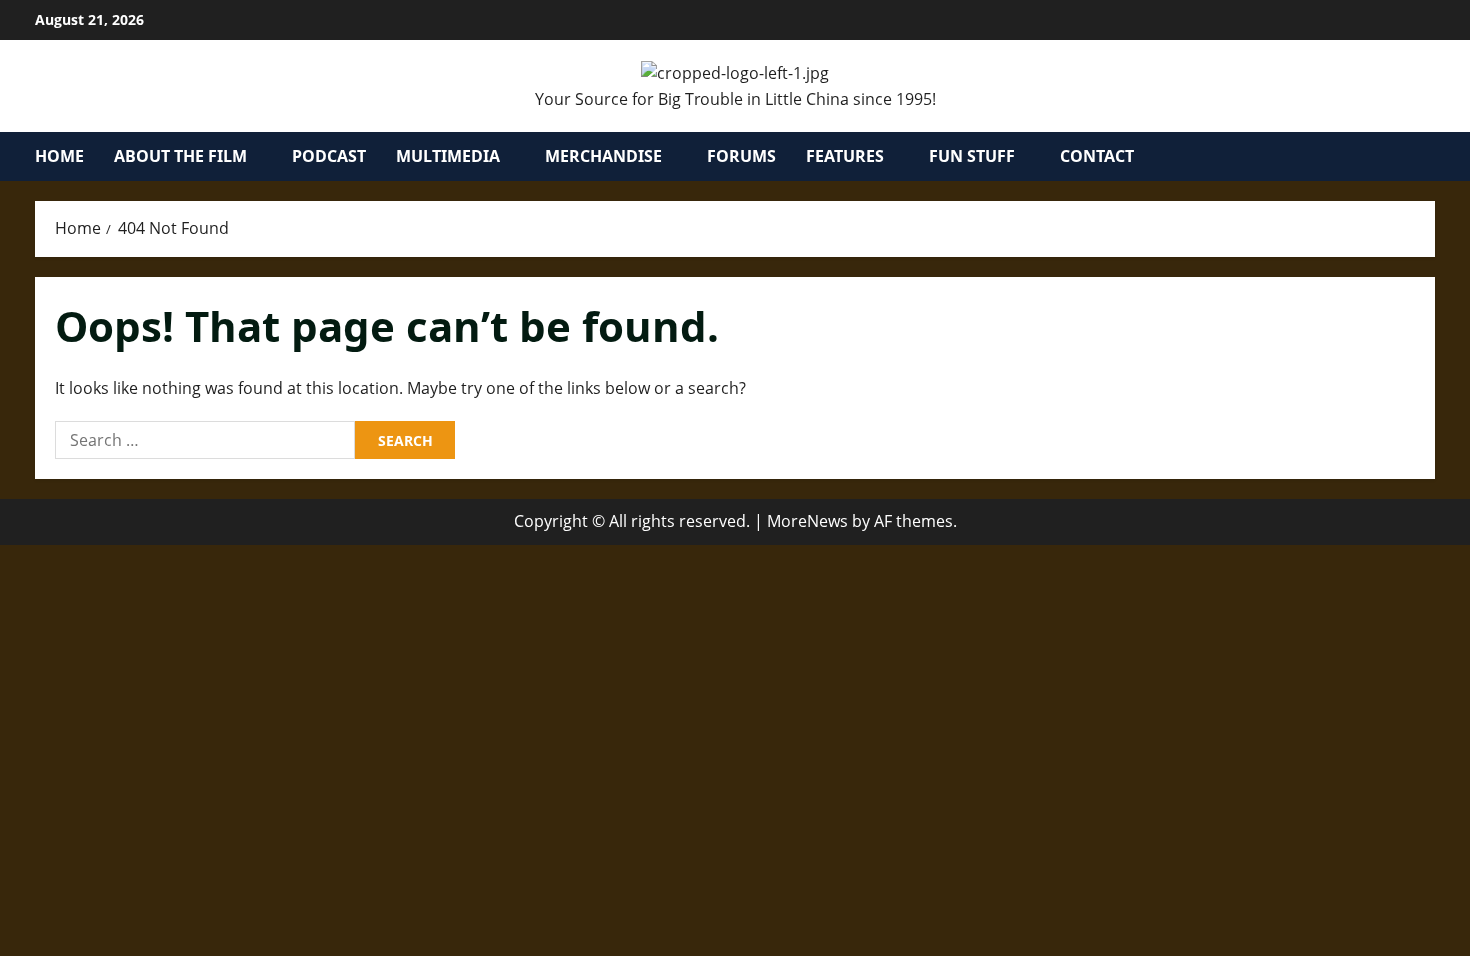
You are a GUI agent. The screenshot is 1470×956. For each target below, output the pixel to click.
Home (59, 156)
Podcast (329, 156)
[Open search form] (1429, 156)
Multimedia (448, 156)
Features (845, 156)
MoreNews (807, 521)
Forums (741, 156)
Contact (1097, 156)
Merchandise (603, 156)
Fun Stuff (972, 156)
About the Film (180, 156)
